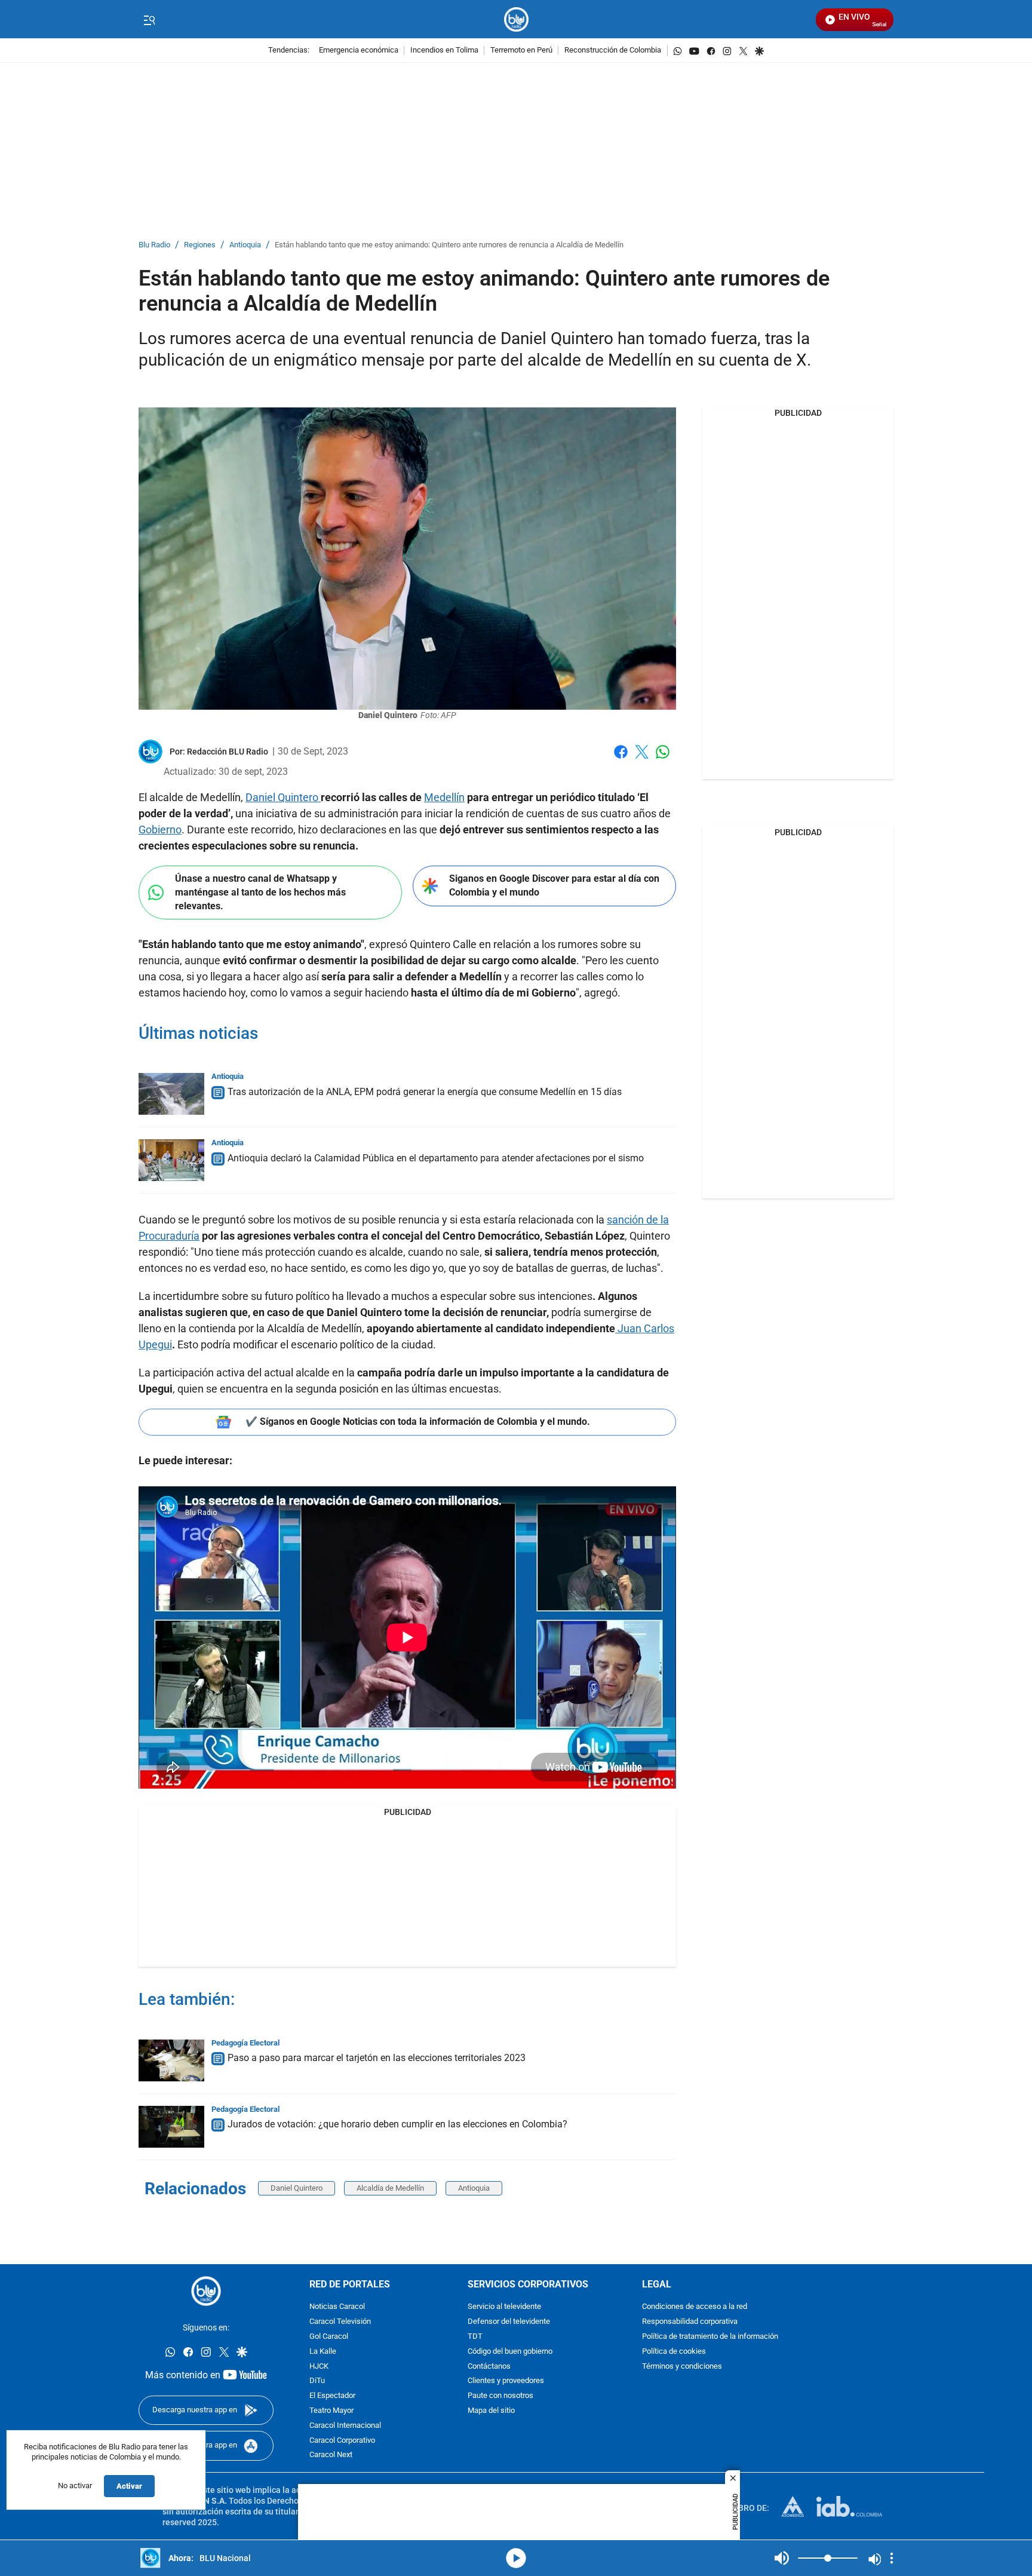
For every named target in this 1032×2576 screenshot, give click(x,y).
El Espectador (332, 2396)
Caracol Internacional (345, 2426)
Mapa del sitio (491, 2411)
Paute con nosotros (500, 2396)
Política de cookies (674, 2352)
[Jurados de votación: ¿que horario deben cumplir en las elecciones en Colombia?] (171, 2127)
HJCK (319, 2367)
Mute (782, 2558)
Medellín (444, 797)
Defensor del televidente (509, 2322)
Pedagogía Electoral (245, 2043)
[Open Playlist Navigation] (892, 2558)
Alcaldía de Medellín (390, 2188)
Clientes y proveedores (506, 2382)
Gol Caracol (329, 2337)
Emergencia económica (359, 50)
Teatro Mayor (331, 2411)
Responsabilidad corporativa (690, 2322)
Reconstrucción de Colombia (613, 50)
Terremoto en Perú (521, 50)
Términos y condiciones (682, 2367)
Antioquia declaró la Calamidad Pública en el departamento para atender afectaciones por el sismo (436, 1158)
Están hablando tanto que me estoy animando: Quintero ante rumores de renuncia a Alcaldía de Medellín (449, 245)
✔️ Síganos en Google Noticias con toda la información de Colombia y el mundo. (418, 1422)
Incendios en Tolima (444, 50)
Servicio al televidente (504, 2307)
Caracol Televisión (340, 2322)
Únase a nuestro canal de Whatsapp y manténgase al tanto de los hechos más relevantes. (260, 892)
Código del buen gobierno (510, 2352)
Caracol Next (331, 2456)
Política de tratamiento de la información (710, 2337)
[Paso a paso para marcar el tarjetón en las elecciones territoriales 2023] (171, 2060)
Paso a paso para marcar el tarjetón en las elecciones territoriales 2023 (377, 2058)
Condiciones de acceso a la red (695, 2307)
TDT (475, 2337)
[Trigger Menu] (149, 20)
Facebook (621, 759)
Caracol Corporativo (342, 2441)
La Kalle (323, 2352)
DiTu (317, 2382)
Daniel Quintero (283, 797)
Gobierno (160, 829)
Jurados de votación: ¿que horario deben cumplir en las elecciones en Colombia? (397, 2124)
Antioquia (245, 245)
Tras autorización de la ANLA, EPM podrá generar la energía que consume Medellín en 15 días (425, 1092)
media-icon (516, 2558)
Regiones (200, 245)
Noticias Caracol (337, 2307)
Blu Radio (154, 245)
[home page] (516, 19)
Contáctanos (489, 2367)
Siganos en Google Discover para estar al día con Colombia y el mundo (554, 885)
